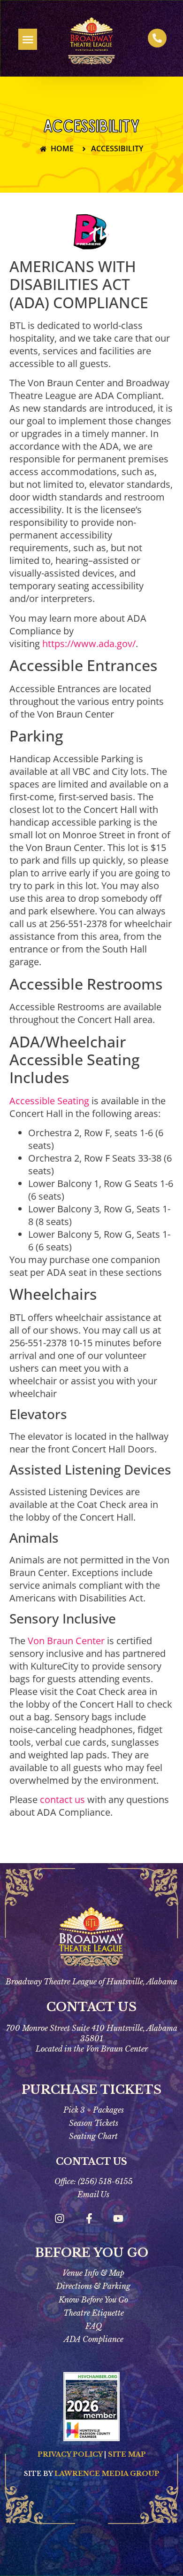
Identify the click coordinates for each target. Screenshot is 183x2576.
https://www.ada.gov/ (89, 644)
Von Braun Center (66, 1641)
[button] (28, 39)
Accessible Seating (49, 1101)
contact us (62, 1799)
